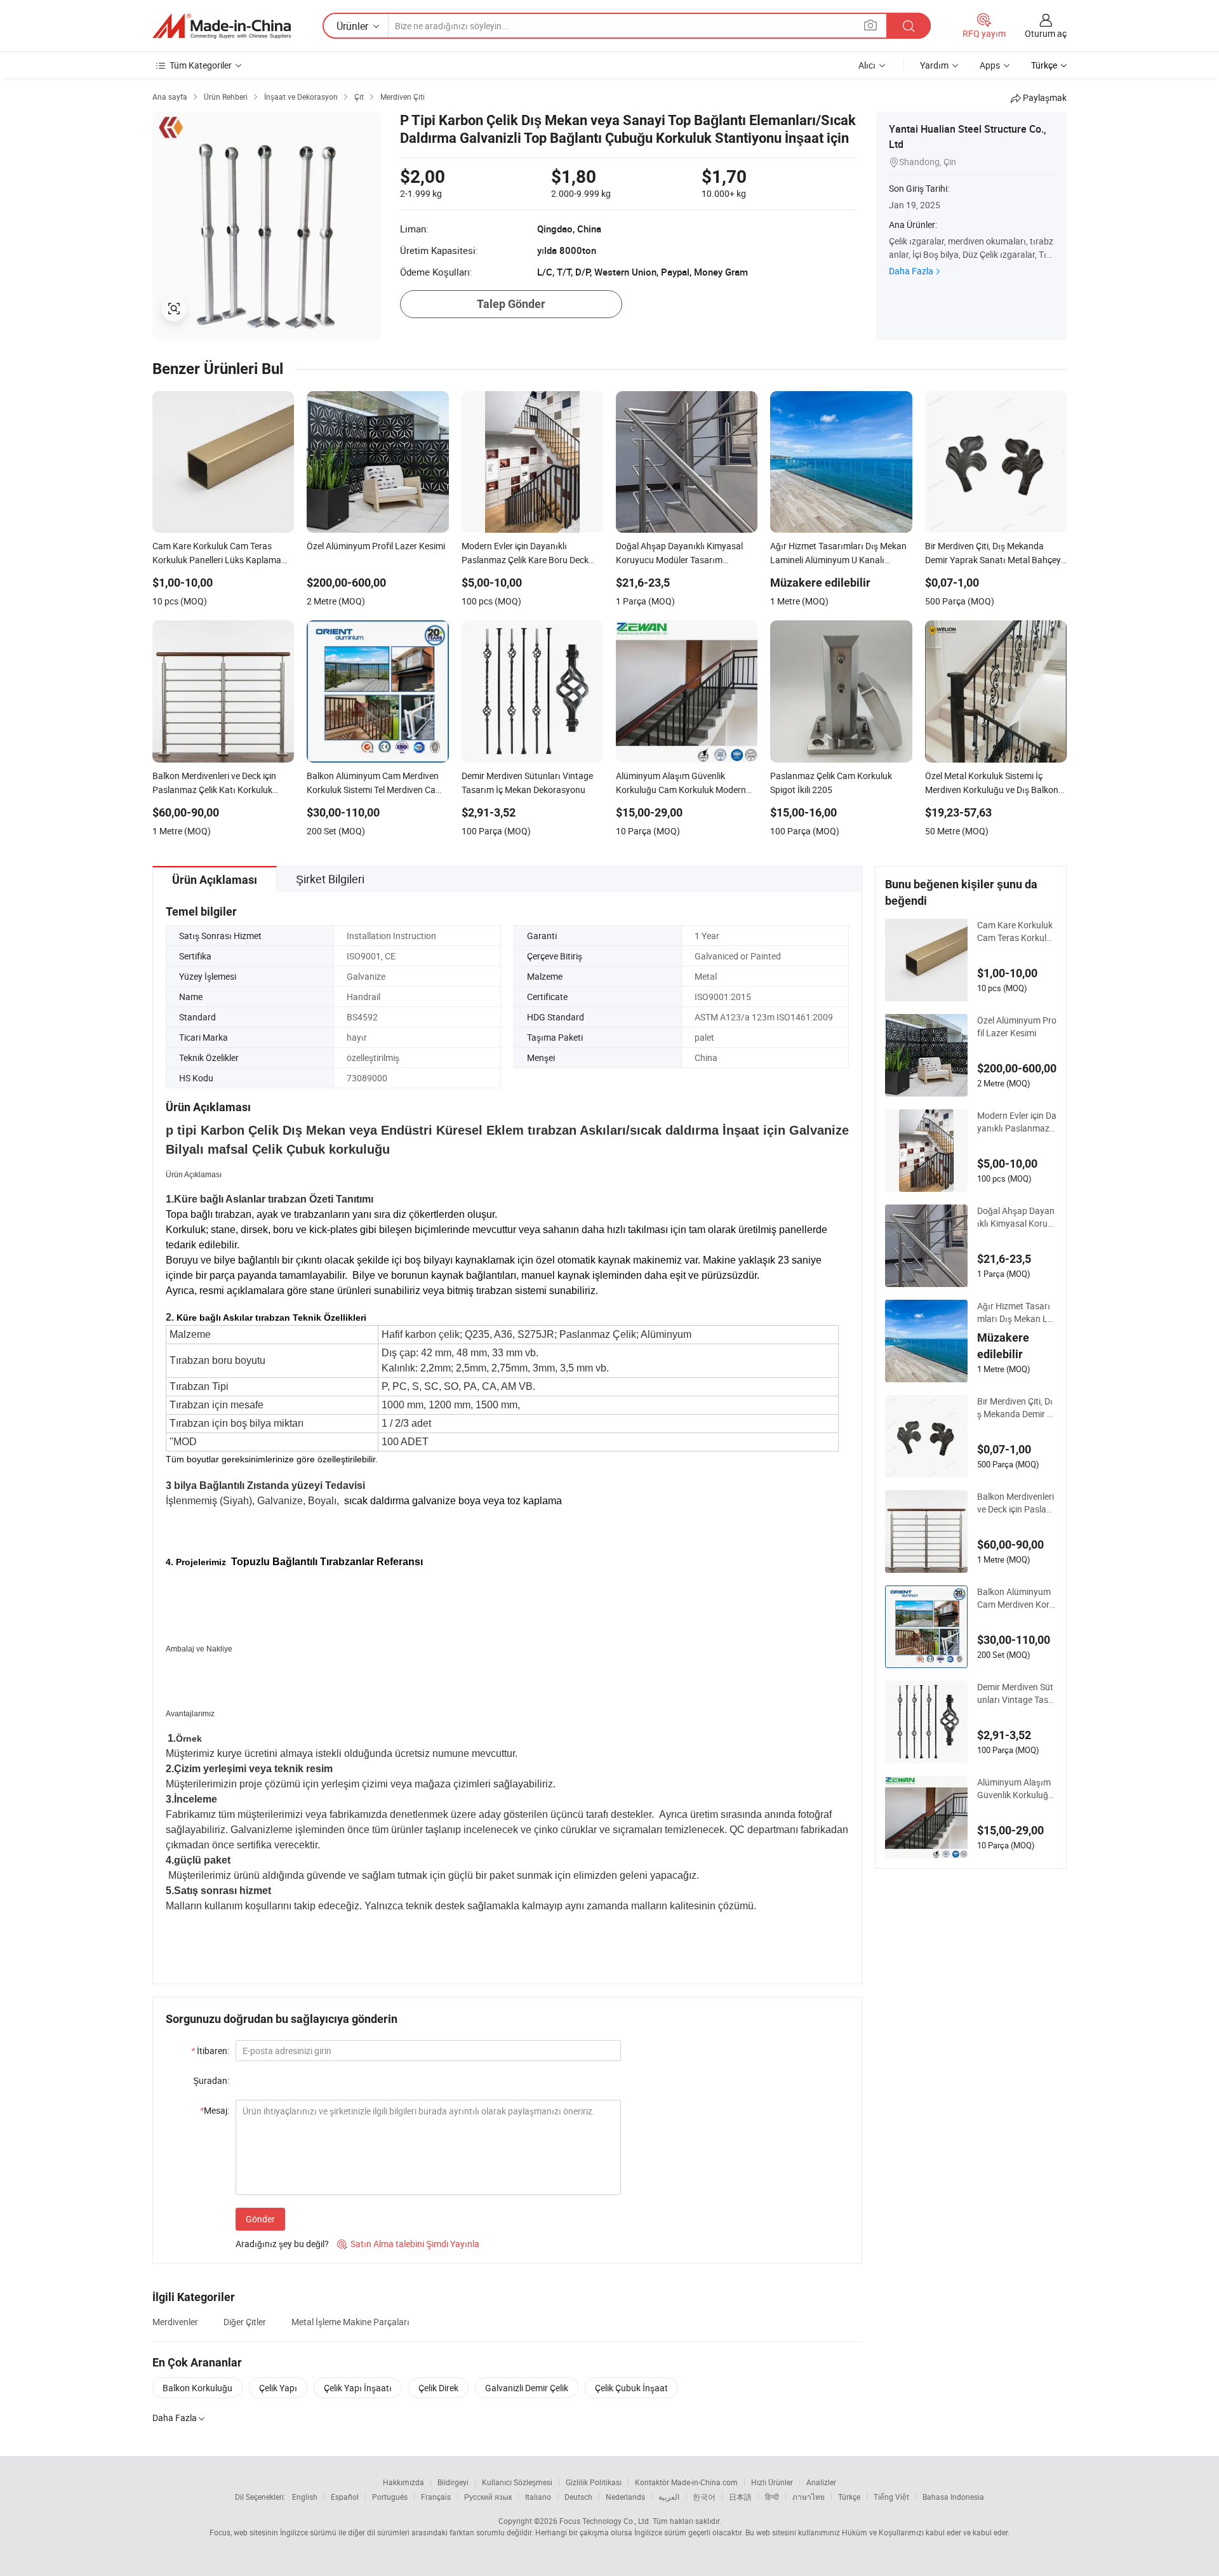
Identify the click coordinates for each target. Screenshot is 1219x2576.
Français (436, 2497)
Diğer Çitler (245, 2322)
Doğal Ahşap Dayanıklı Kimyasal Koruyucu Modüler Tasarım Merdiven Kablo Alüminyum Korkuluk (1016, 1217)
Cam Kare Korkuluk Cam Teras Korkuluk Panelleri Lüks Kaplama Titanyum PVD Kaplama (1017, 931)
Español (345, 2497)
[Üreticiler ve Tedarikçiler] (222, 26)
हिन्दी (772, 2497)
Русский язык (488, 2497)
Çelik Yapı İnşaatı (358, 2388)
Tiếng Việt (891, 2497)
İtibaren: (210, 2051)
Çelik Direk (438, 2388)
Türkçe (849, 2497)
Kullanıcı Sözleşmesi (517, 2482)
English (305, 2497)
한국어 (704, 2497)
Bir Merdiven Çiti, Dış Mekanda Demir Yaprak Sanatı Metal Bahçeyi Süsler (1015, 1408)
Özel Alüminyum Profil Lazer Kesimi (1017, 1026)
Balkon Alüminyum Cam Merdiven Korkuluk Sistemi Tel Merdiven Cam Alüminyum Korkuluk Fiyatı (1016, 1598)
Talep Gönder (511, 304)
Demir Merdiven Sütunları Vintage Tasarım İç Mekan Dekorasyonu (1017, 1693)
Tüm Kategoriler (201, 65)
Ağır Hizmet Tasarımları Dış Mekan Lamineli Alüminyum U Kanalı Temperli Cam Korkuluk (1016, 1312)
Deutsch (578, 2497)
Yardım (934, 65)
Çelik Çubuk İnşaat (631, 2388)
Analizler (821, 2482)
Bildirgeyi (453, 2482)
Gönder (260, 2219)
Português (390, 2497)
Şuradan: (211, 2080)
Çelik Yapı (278, 2388)
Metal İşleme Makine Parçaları (350, 2322)
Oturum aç (1046, 33)
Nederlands (625, 2497)
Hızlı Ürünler (772, 2482)
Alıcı (867, 65)
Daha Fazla (911, 271)
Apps (990, 65)
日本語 (740, 2497)
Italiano (538, 2497)
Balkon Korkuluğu (197, 2388)
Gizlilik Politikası (594, 2482)
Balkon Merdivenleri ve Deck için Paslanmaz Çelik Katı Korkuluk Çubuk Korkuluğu (1016, 1503)
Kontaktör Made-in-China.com (686, 2482)
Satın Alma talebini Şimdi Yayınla (408, 2244)
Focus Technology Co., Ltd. (605, 2521)
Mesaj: (215, 2110)
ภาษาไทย (809, 2497)
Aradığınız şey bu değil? (282, 2244)
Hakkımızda (403, 2482)
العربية (669, 2497)
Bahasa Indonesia (953, 2497)
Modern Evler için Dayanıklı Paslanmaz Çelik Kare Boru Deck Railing (1017, 1122)
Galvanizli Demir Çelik (527, 2388)
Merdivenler (175, 2322)
